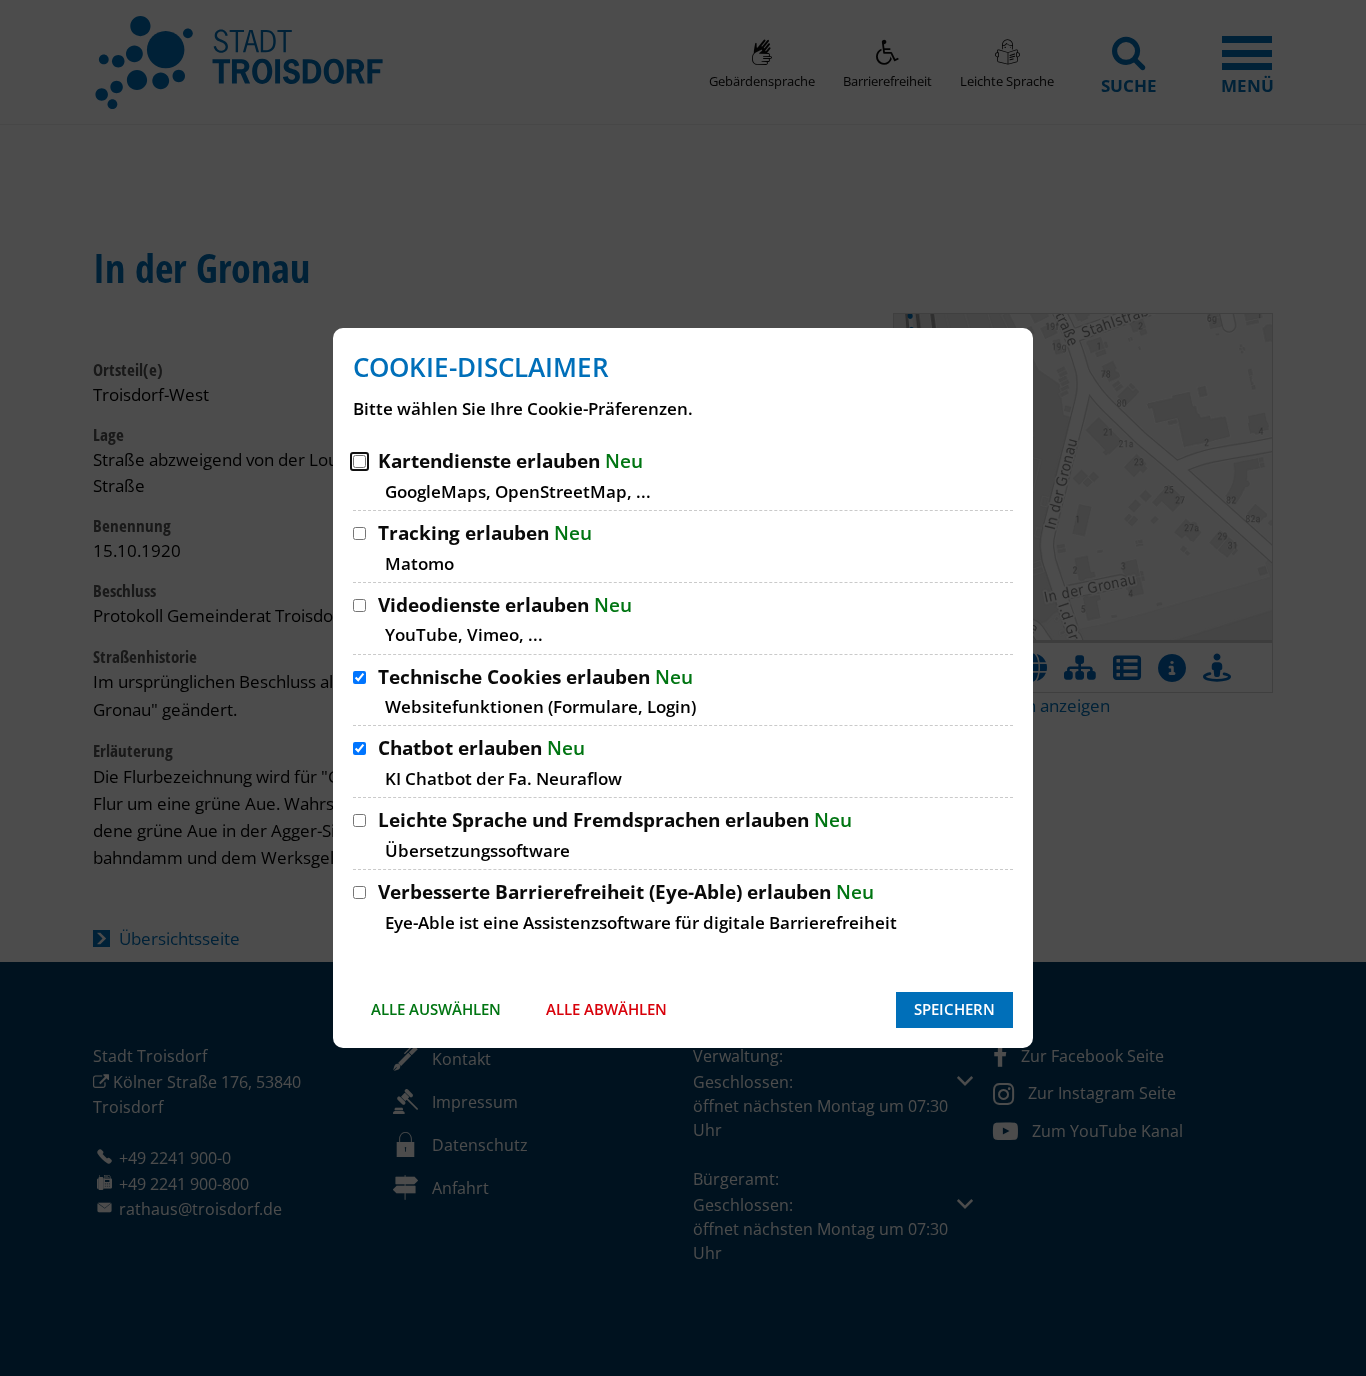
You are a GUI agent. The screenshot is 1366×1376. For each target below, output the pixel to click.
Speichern (954, 1009)
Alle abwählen (606, 1009)
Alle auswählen (436, 1009)
